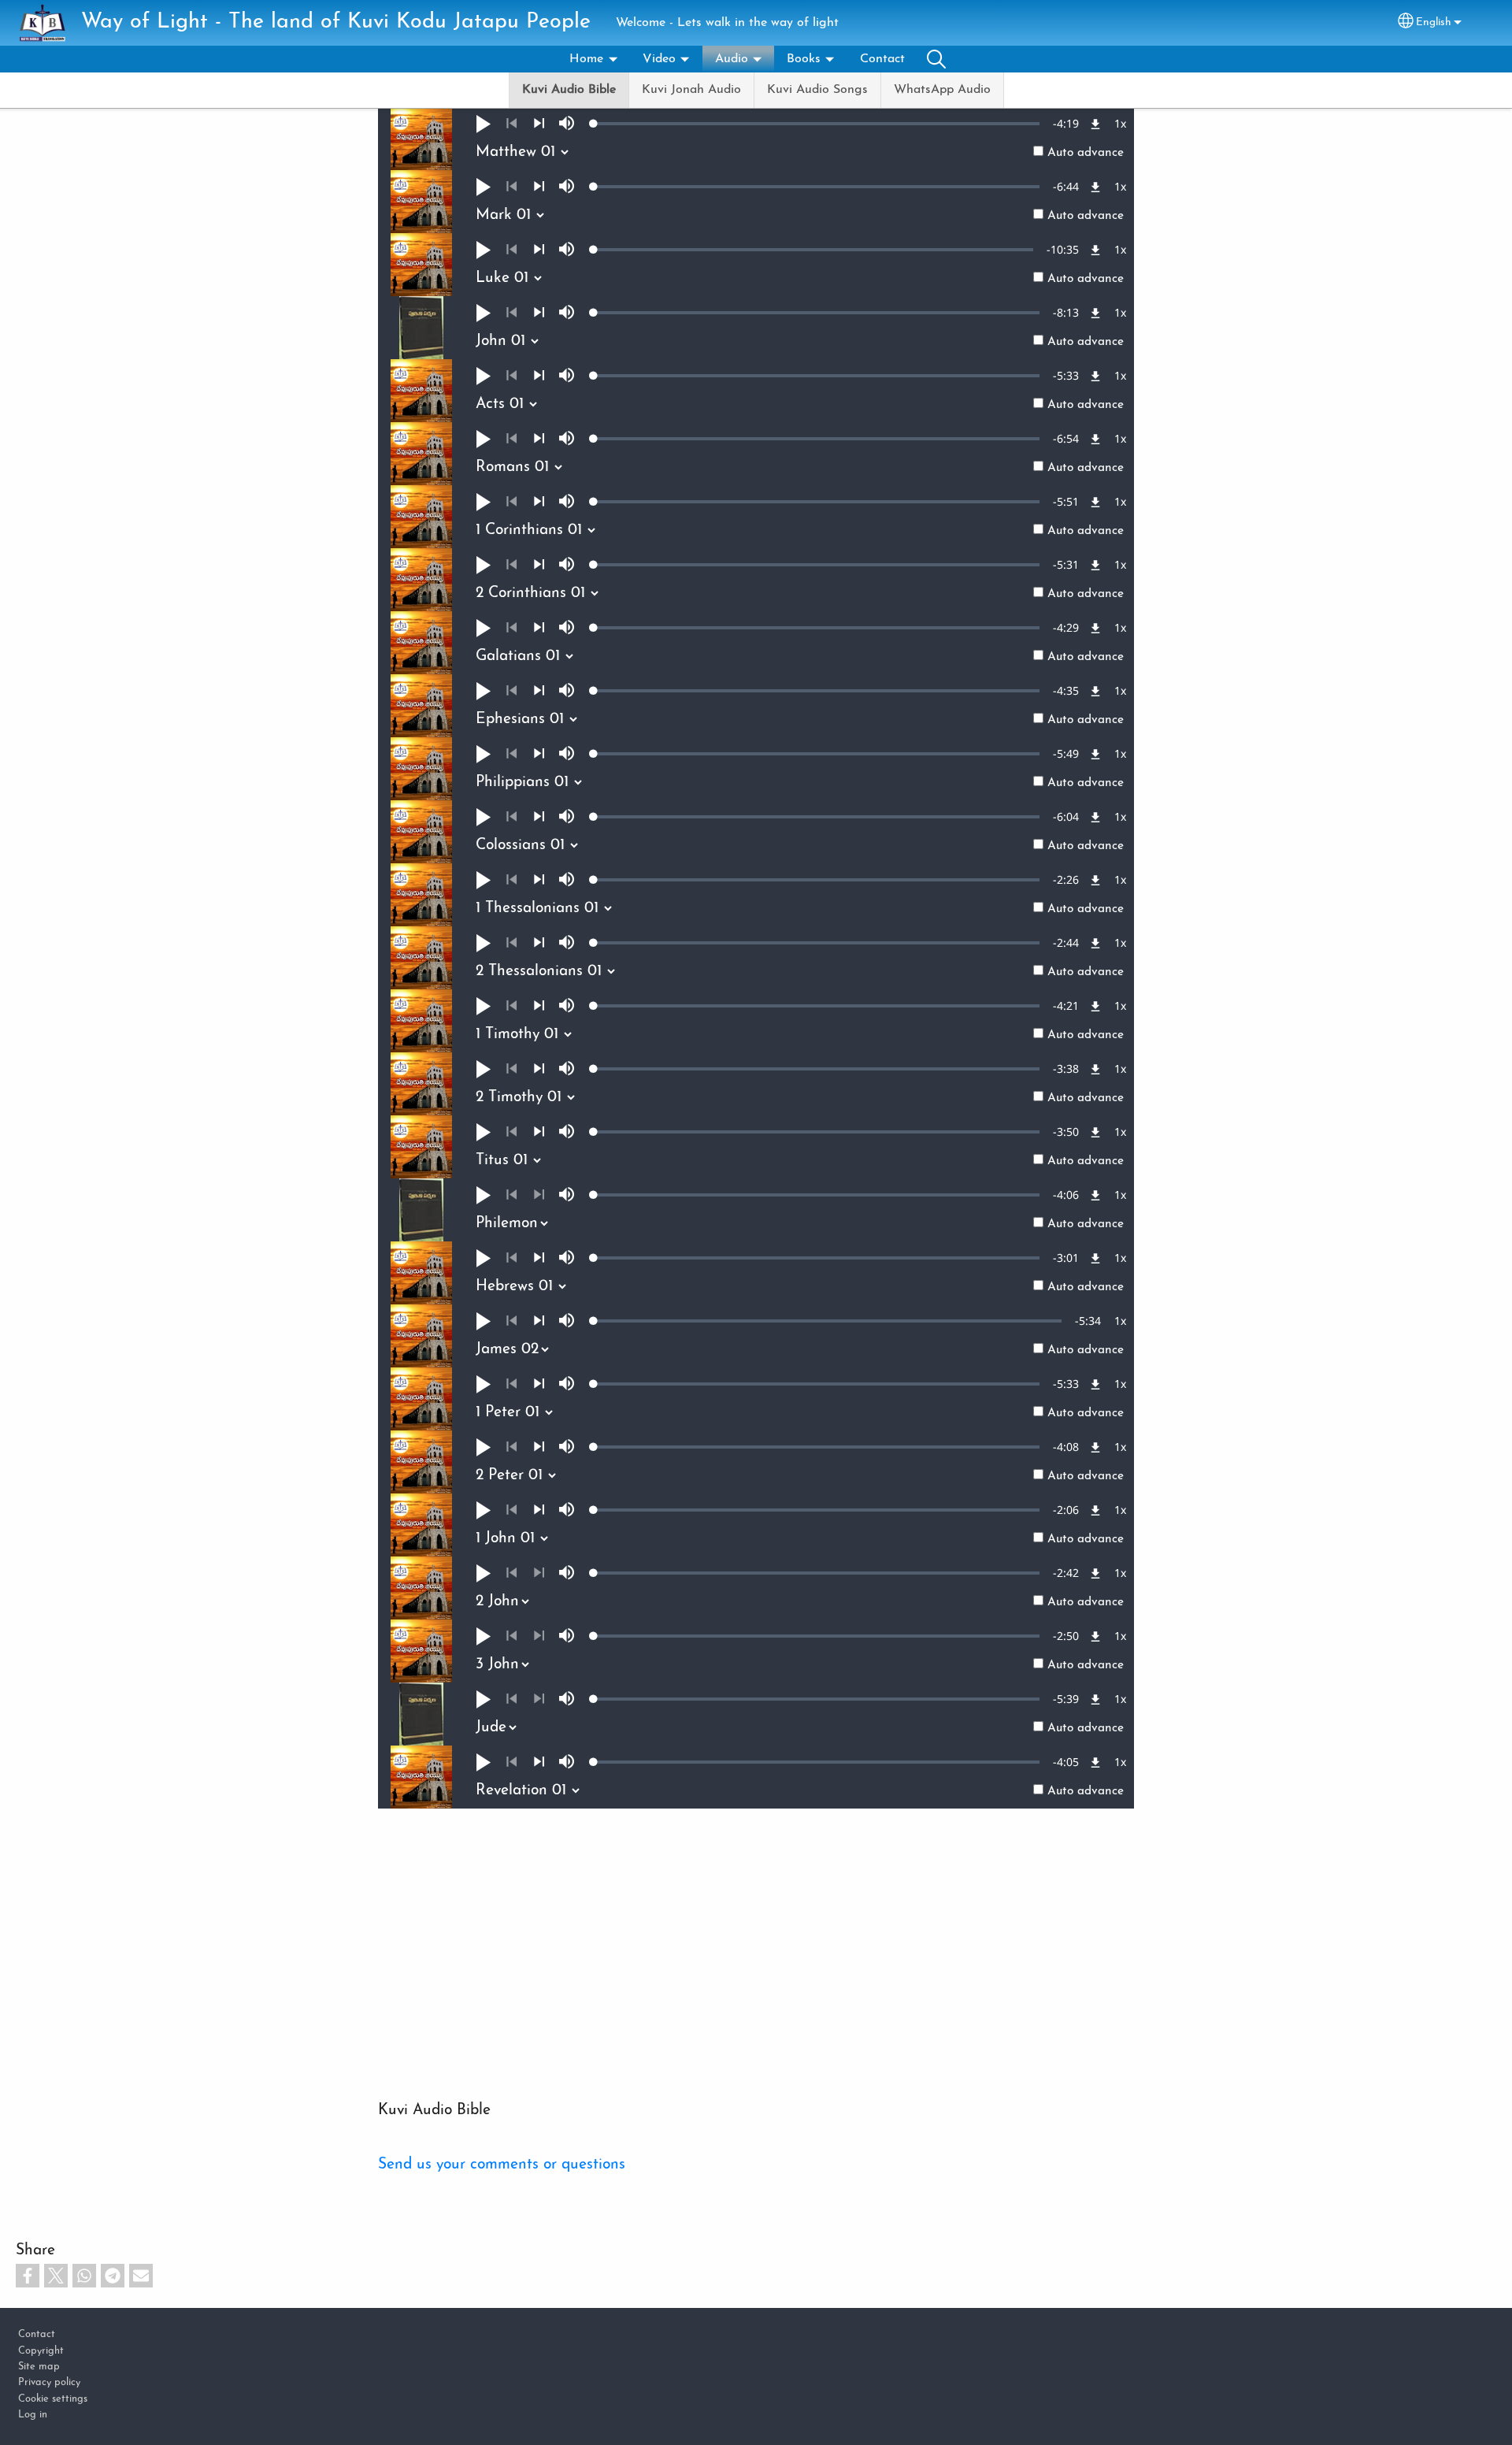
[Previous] (511, 124)
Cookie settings (53, 2399)
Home (586, 59)
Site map (39, 2367)
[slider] (817, 124)
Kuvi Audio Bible (569, 90)
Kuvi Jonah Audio (691, 90)
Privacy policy (49, 2382)
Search (936, 59)
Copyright (41, 2351)
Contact (882, 59)
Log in (33, 2415)
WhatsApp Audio (942, 90)
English (1434, 22)
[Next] (539, 124)
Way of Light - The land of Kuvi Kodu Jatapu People (336, 22)
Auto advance (1086, 153)
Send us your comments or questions (502, 2165)
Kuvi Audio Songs (817, 90)
